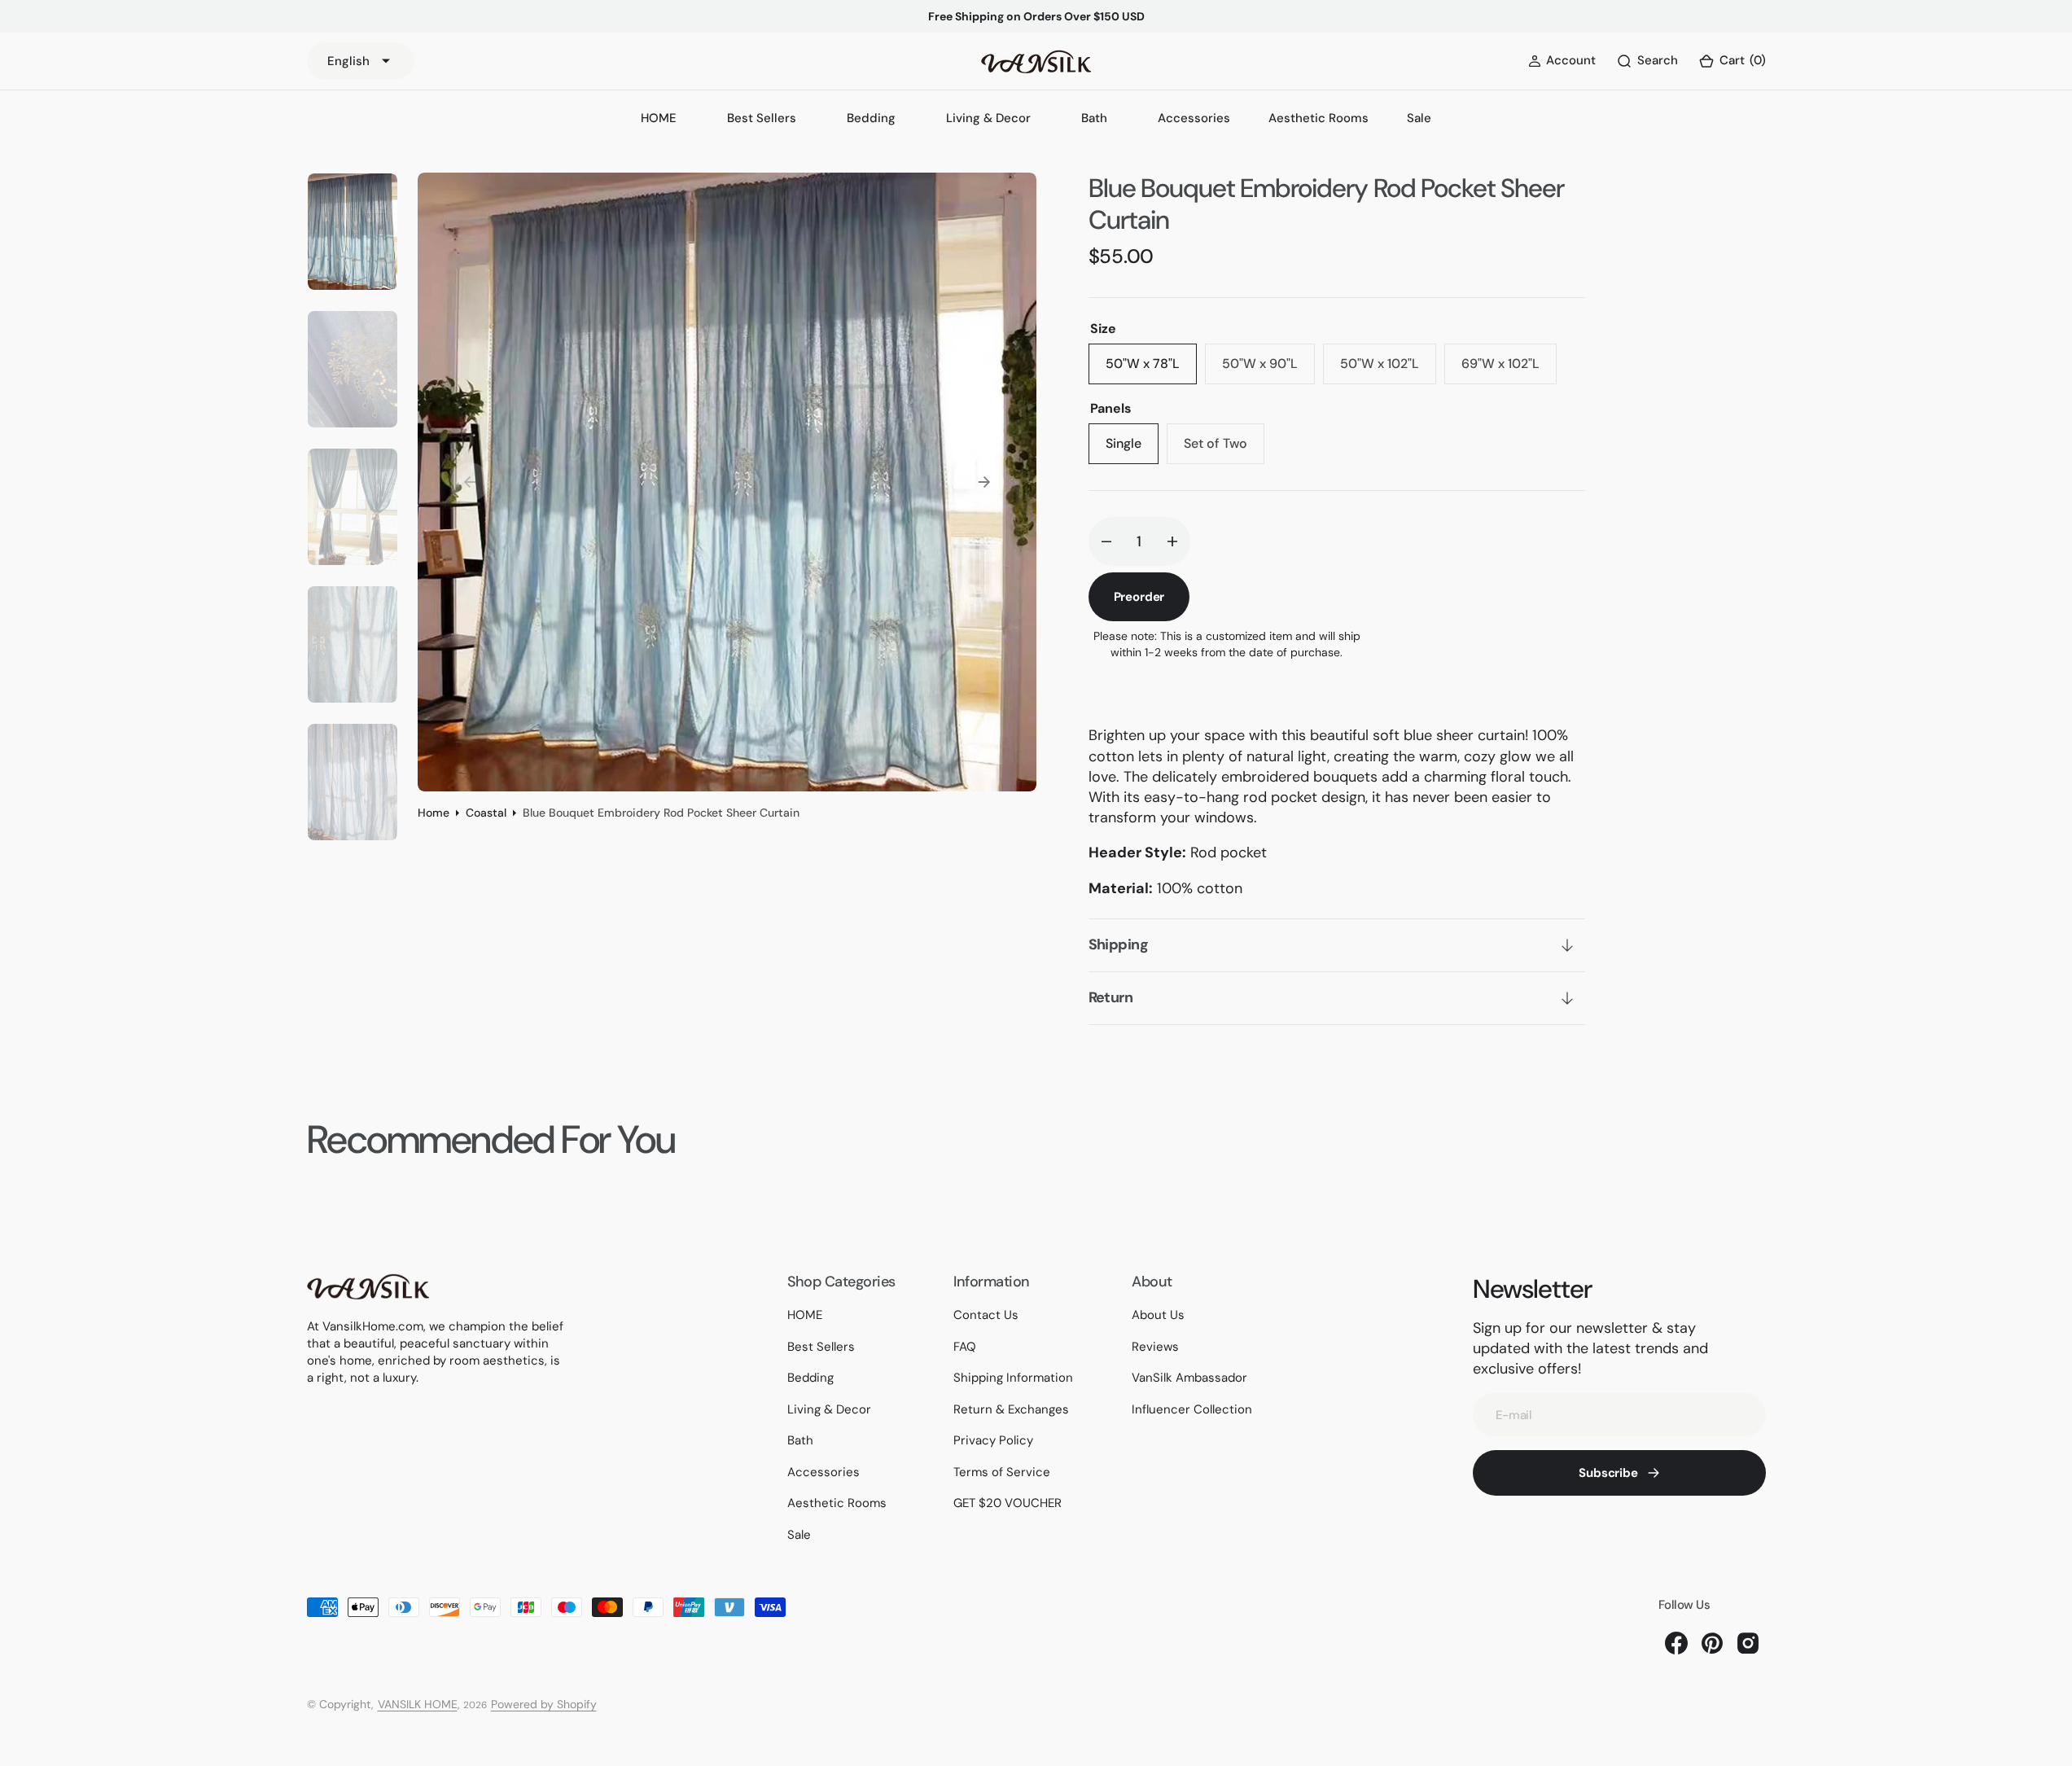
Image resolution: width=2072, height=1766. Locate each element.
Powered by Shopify (544, 1704)
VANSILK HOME (418, 1704)
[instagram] (1748, 1643)
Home (434, 813)
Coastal (486, 813)
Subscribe (1608, 1473)
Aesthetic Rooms (1319, 118)
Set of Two (1224, 449)
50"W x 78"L (1151, 370)
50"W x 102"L (1388, 370)
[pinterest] (1712, 1643)
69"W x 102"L (1509, 370)
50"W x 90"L (1268, 370)
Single (1132, 449)
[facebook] (1676, 1643)
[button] (1732, 61)
